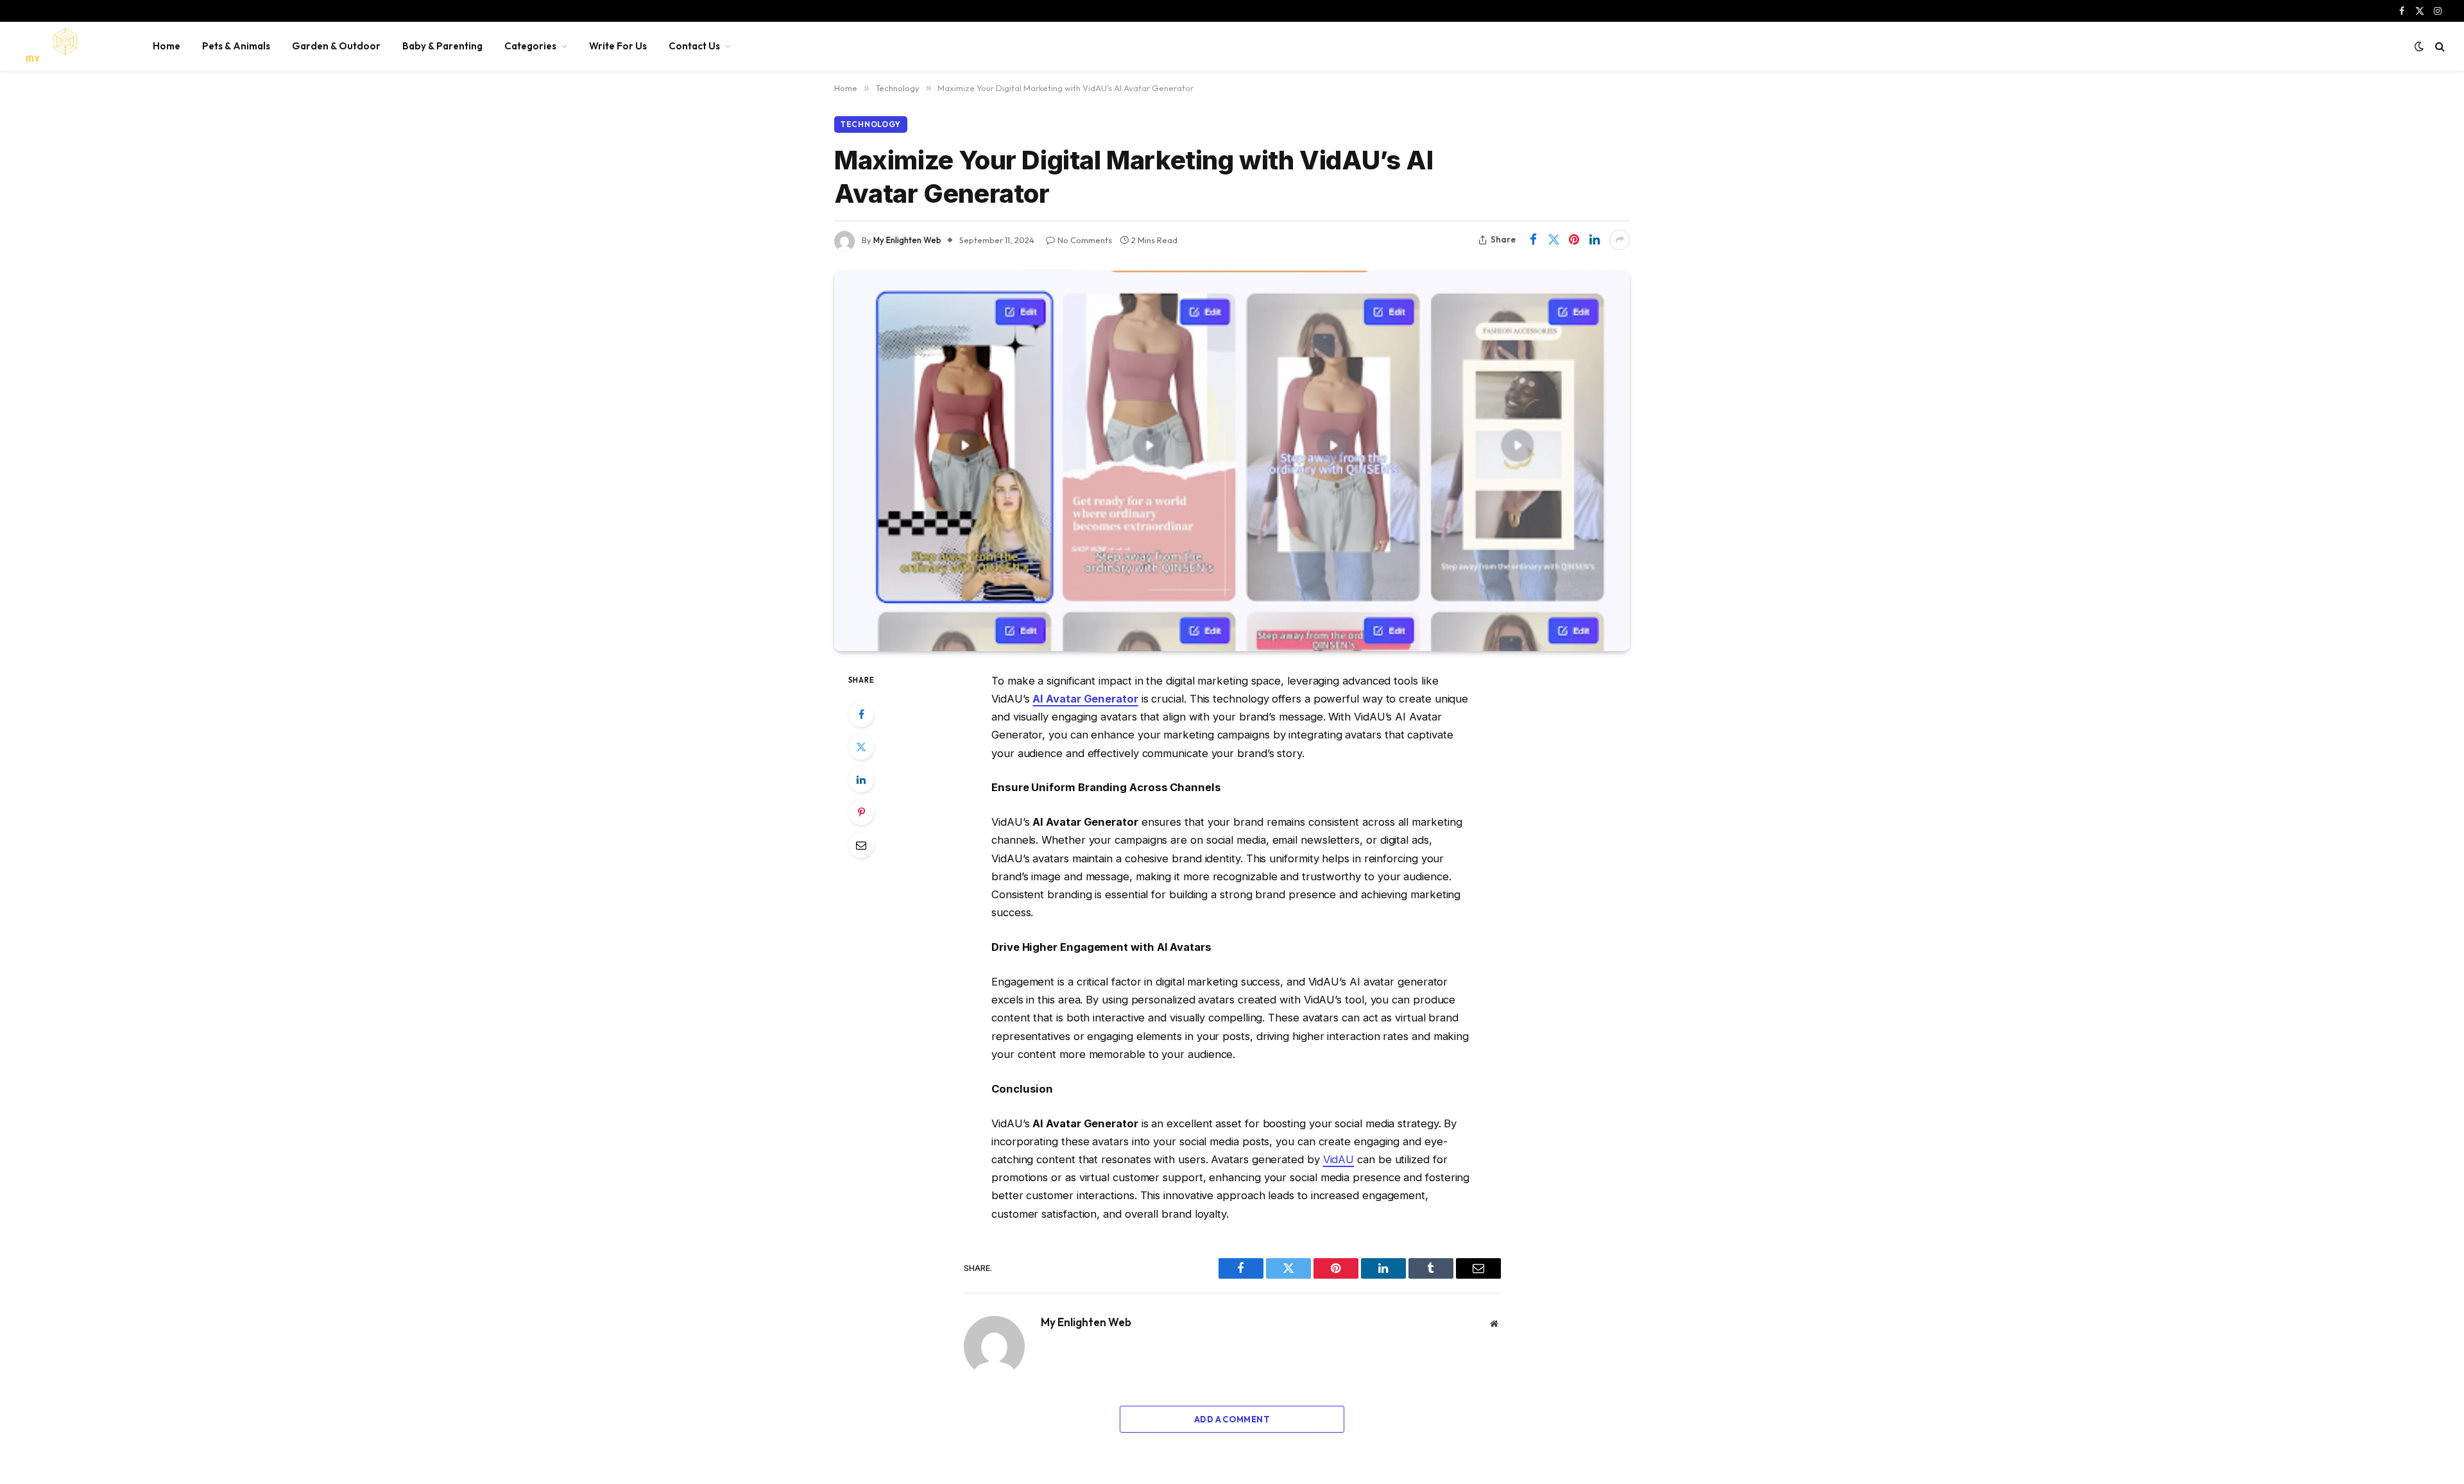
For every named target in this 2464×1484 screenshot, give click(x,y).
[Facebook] (861, 714)
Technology (871, 124)
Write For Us (618, 46)
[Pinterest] (861, 812)
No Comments (1085, 240)
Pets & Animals (236, 46)
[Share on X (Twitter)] (1553, 240)
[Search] (2439, 47)
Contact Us (694, 46)
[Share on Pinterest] (1574, 240)
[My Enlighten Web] (69, 46)
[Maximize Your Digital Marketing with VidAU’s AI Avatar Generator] (1232, 461)
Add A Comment (1232, 1419)
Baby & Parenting (442, 46)
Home (167, 46)
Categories (530, 46)
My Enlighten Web (907, 240)
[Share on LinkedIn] (1595, 240)
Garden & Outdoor (336, 46)
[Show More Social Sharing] (1620, 240)
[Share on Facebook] (1533, 240)
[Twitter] (861, 747)
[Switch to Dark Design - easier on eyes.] (2419, 46)
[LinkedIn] (861, 780)
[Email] (861, 845)
